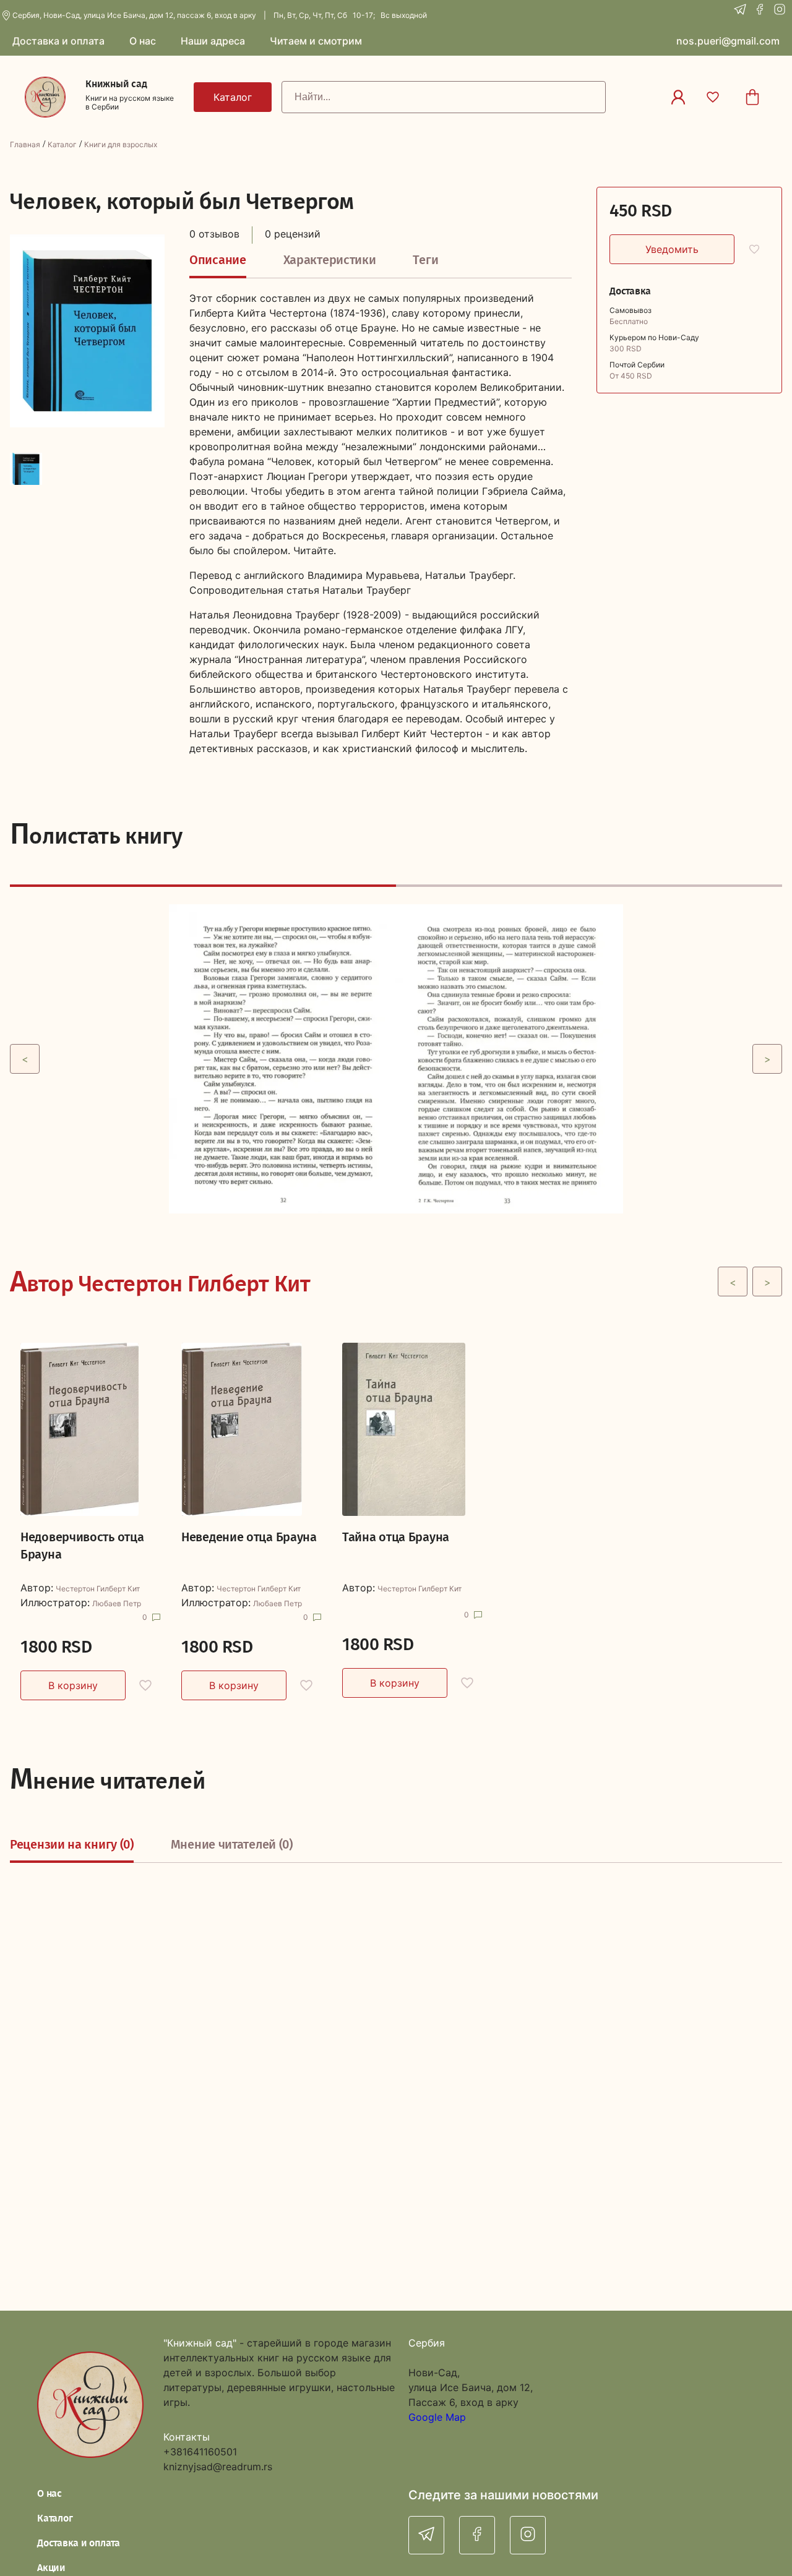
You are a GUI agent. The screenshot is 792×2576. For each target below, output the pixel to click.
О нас (49, 2493)
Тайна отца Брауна (396, 1537)
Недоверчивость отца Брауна (82, 1546)
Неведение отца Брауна (249, 1537)
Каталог (62, 144)
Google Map (437, 2417)
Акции (51, 2568)
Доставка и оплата (79, 2543)
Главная (25, 144)
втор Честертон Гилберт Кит (160, 1282)
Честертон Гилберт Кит (98, 1589)
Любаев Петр (117, 1604)
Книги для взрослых (121, 144)
